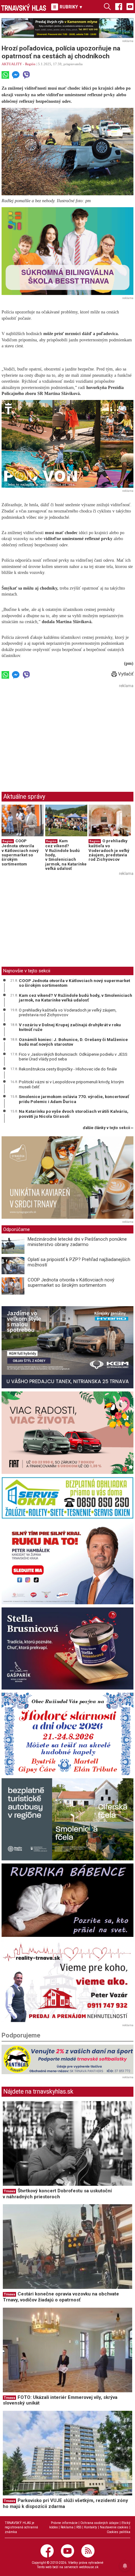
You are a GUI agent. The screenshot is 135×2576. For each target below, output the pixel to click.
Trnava (9, 2191)
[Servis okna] (67, 1498)
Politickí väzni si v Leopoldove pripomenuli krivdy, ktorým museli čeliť (71, 1084)
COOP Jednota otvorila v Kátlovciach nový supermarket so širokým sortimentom (20, 852)
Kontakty (91, 2527)
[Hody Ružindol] (67, 1734)
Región (30, 64)
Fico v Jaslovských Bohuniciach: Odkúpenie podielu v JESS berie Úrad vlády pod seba (73, 1057)
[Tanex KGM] (67, 1347)
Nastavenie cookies (114, 2527)
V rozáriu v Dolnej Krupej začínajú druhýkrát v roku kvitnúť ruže (70, 1027)
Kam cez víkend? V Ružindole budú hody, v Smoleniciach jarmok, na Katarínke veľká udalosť (76, 998)
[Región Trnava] (67, 1819)
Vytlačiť (125, 674)
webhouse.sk (89, 2567)
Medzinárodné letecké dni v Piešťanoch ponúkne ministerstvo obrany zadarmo (77, 1242)
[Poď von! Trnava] (67, 444)
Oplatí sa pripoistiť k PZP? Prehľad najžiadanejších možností (79, 1262)
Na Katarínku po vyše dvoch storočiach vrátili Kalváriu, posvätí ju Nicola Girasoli (74, 1114)
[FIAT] (67, 1433)
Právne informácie (64, 2523)
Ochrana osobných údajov (100, 2523)
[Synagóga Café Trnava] (67, 1178)
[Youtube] (130, 6)
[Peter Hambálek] (67, 1563)
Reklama (67, 2527)
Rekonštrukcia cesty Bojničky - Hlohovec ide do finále (68, 1069)
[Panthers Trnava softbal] (67, 2059)
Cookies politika (119, 2532)
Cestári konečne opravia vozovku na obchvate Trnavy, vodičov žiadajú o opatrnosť (61, 2297)
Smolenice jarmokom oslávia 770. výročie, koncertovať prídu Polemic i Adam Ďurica (74, 1099)
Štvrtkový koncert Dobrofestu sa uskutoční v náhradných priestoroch (57, 2194)
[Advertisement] (54, 734)
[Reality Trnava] (67, 1981)
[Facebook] (119, 6)
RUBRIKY (71, 7)
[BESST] (67, 251)
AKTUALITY (12, 64)
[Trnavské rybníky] (67, 28)
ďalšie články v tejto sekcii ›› (108, 1128)
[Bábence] (67, 1900)
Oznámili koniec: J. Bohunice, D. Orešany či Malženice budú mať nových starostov (73, 1042)
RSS (79, 2527)
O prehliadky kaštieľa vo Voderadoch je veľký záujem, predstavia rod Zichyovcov (109, 850)
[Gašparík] (67, 1649)
